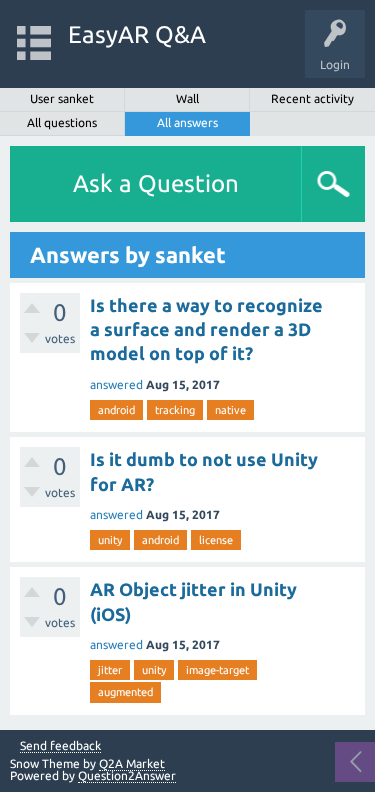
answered (116, 384)
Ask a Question (156, 183)
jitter (110, 670)
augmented (125, 692)
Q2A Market (132, 763)
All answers (187, 122)
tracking (175, 410)
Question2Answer (127, 775)
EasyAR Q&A (137, 34)
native (230, 410)
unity (110, 540)
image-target (217, 670)
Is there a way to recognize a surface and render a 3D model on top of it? (206, 329)
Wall (187, 98)
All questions (62, 122)
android (116, 410)
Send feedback (60, 746)
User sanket (62, 98)
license (216, 540)
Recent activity (312, 98)
